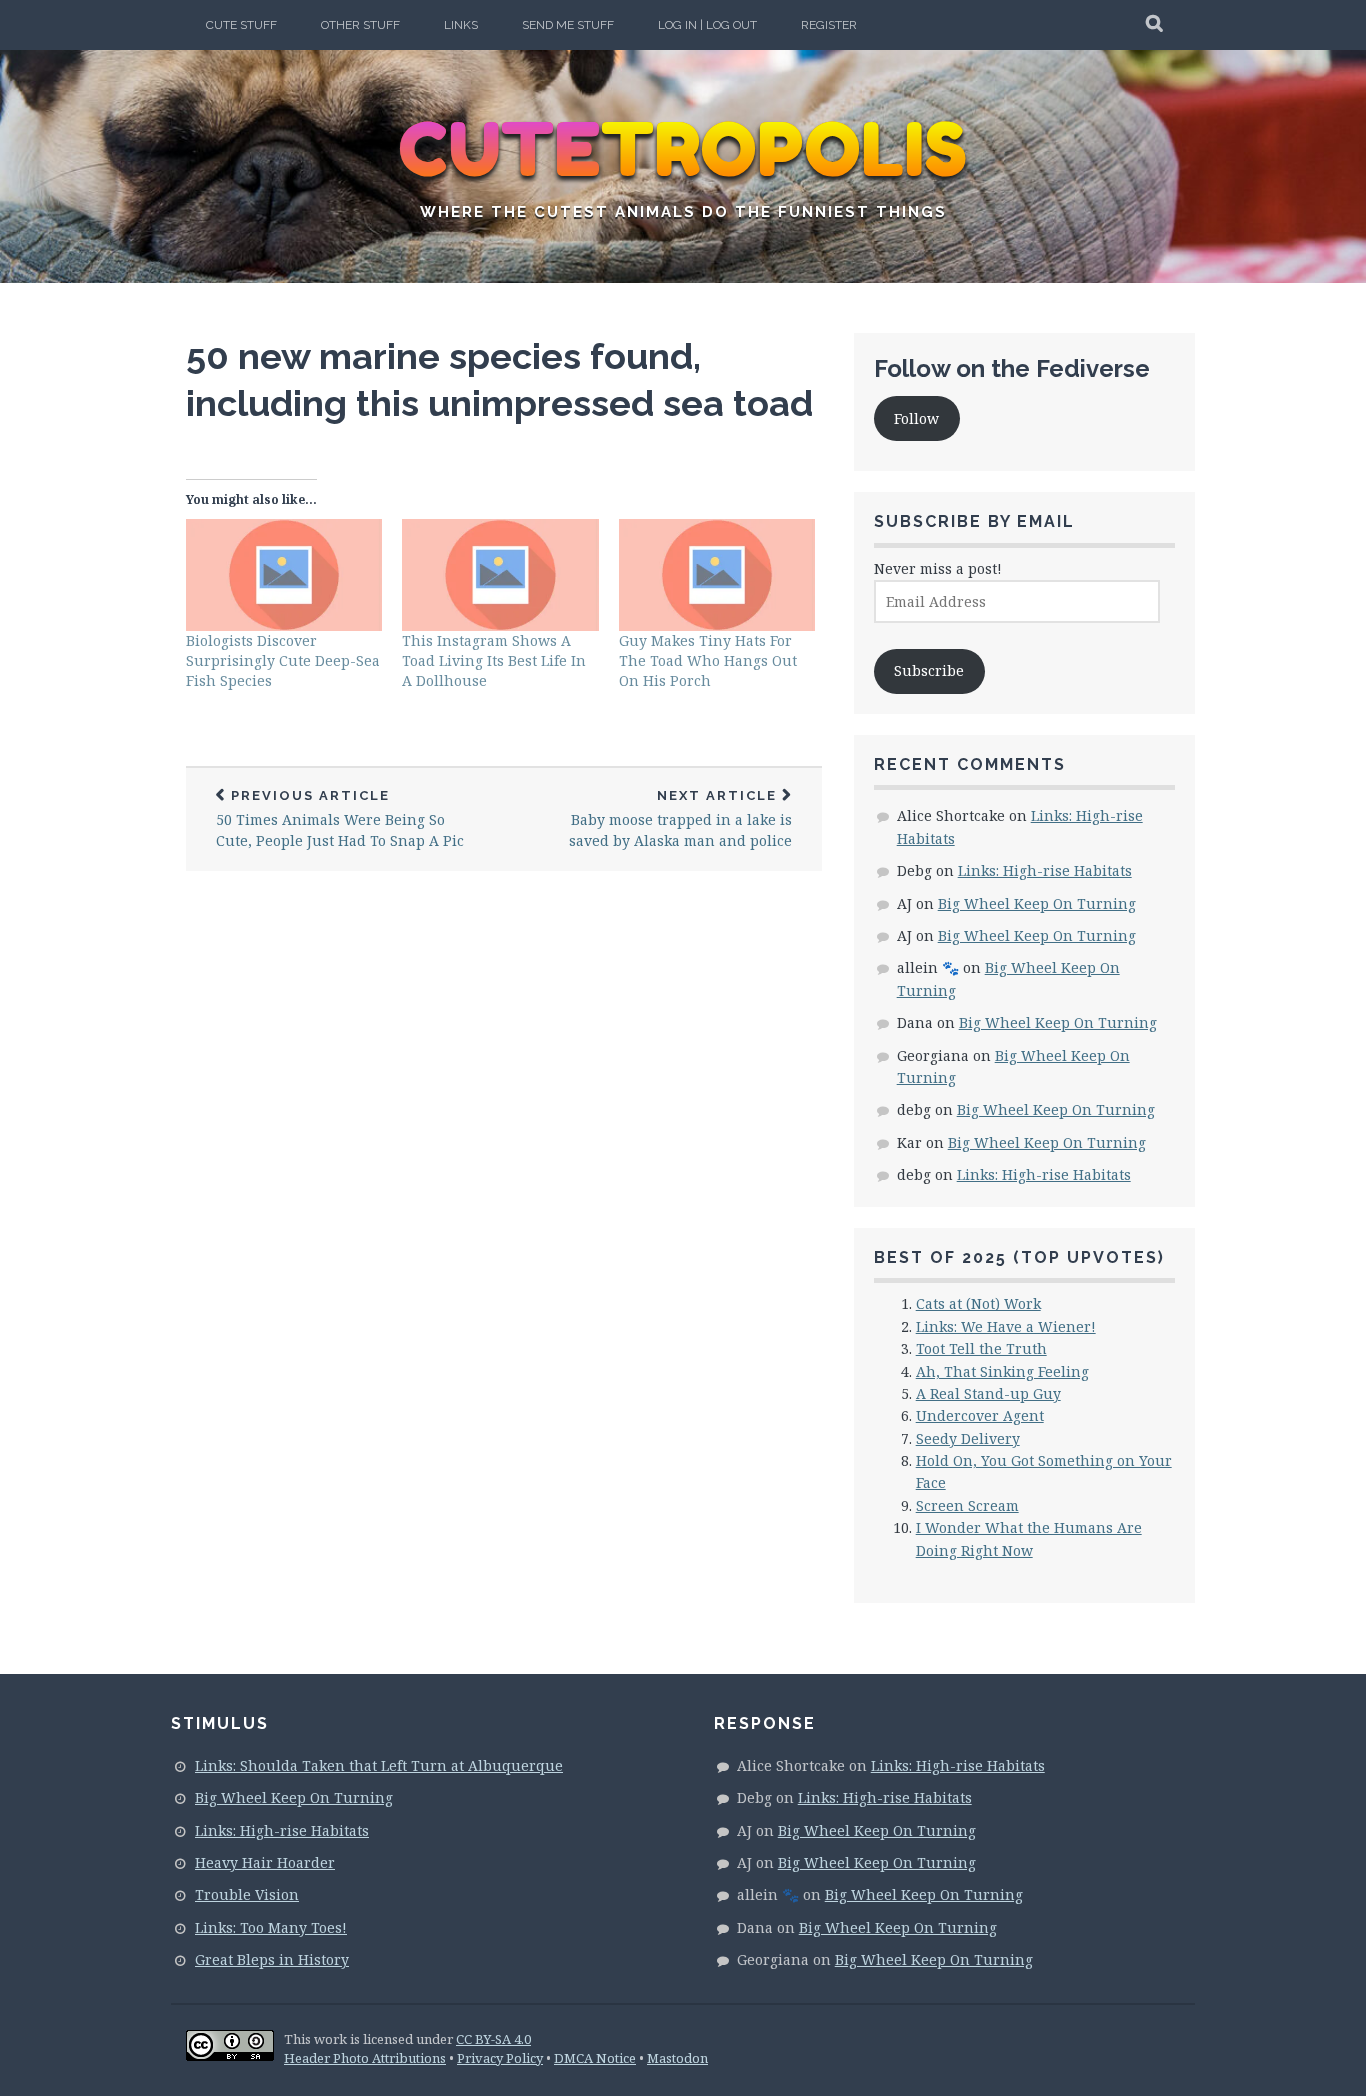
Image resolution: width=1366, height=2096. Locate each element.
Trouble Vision (247, 1894)
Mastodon (677, 2058)
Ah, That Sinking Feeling (1002, 1371)
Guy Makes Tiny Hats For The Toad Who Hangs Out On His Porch (708, 660)
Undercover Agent (980, 1415)
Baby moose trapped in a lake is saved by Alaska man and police (680, 819)
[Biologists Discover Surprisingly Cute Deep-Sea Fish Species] (284, 575)
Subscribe (929, 670)
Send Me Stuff (568, 25)
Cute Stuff (241, 25)
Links (461, 25)
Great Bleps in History (272, 1959)
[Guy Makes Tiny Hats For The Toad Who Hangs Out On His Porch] (717, 575)
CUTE (683, 150)
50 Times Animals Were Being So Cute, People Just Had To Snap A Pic (340, 819)
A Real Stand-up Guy (988, 1393)
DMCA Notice (595, 2058)
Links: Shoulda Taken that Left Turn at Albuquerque (379, 1765)
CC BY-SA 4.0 (493, 2039)
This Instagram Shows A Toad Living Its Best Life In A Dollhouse (494, 660)
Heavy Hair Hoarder (265, 1862)
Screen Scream (967, 1505)
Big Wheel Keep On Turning (1037, 903)
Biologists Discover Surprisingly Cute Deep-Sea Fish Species (283, 660)
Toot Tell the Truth (981, 1348)
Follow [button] (916, 418)
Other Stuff (360, 25)
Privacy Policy (500, 2058)
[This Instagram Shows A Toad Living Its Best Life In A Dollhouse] (500, 575)
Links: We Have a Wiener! (1006, 1326)
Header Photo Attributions (365, 2058)
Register (829, 25)
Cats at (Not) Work (978, 1303)
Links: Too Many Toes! (271, 1927)
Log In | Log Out (707, 25)
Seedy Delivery (968, 1438)
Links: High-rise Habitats (1045, 870)
